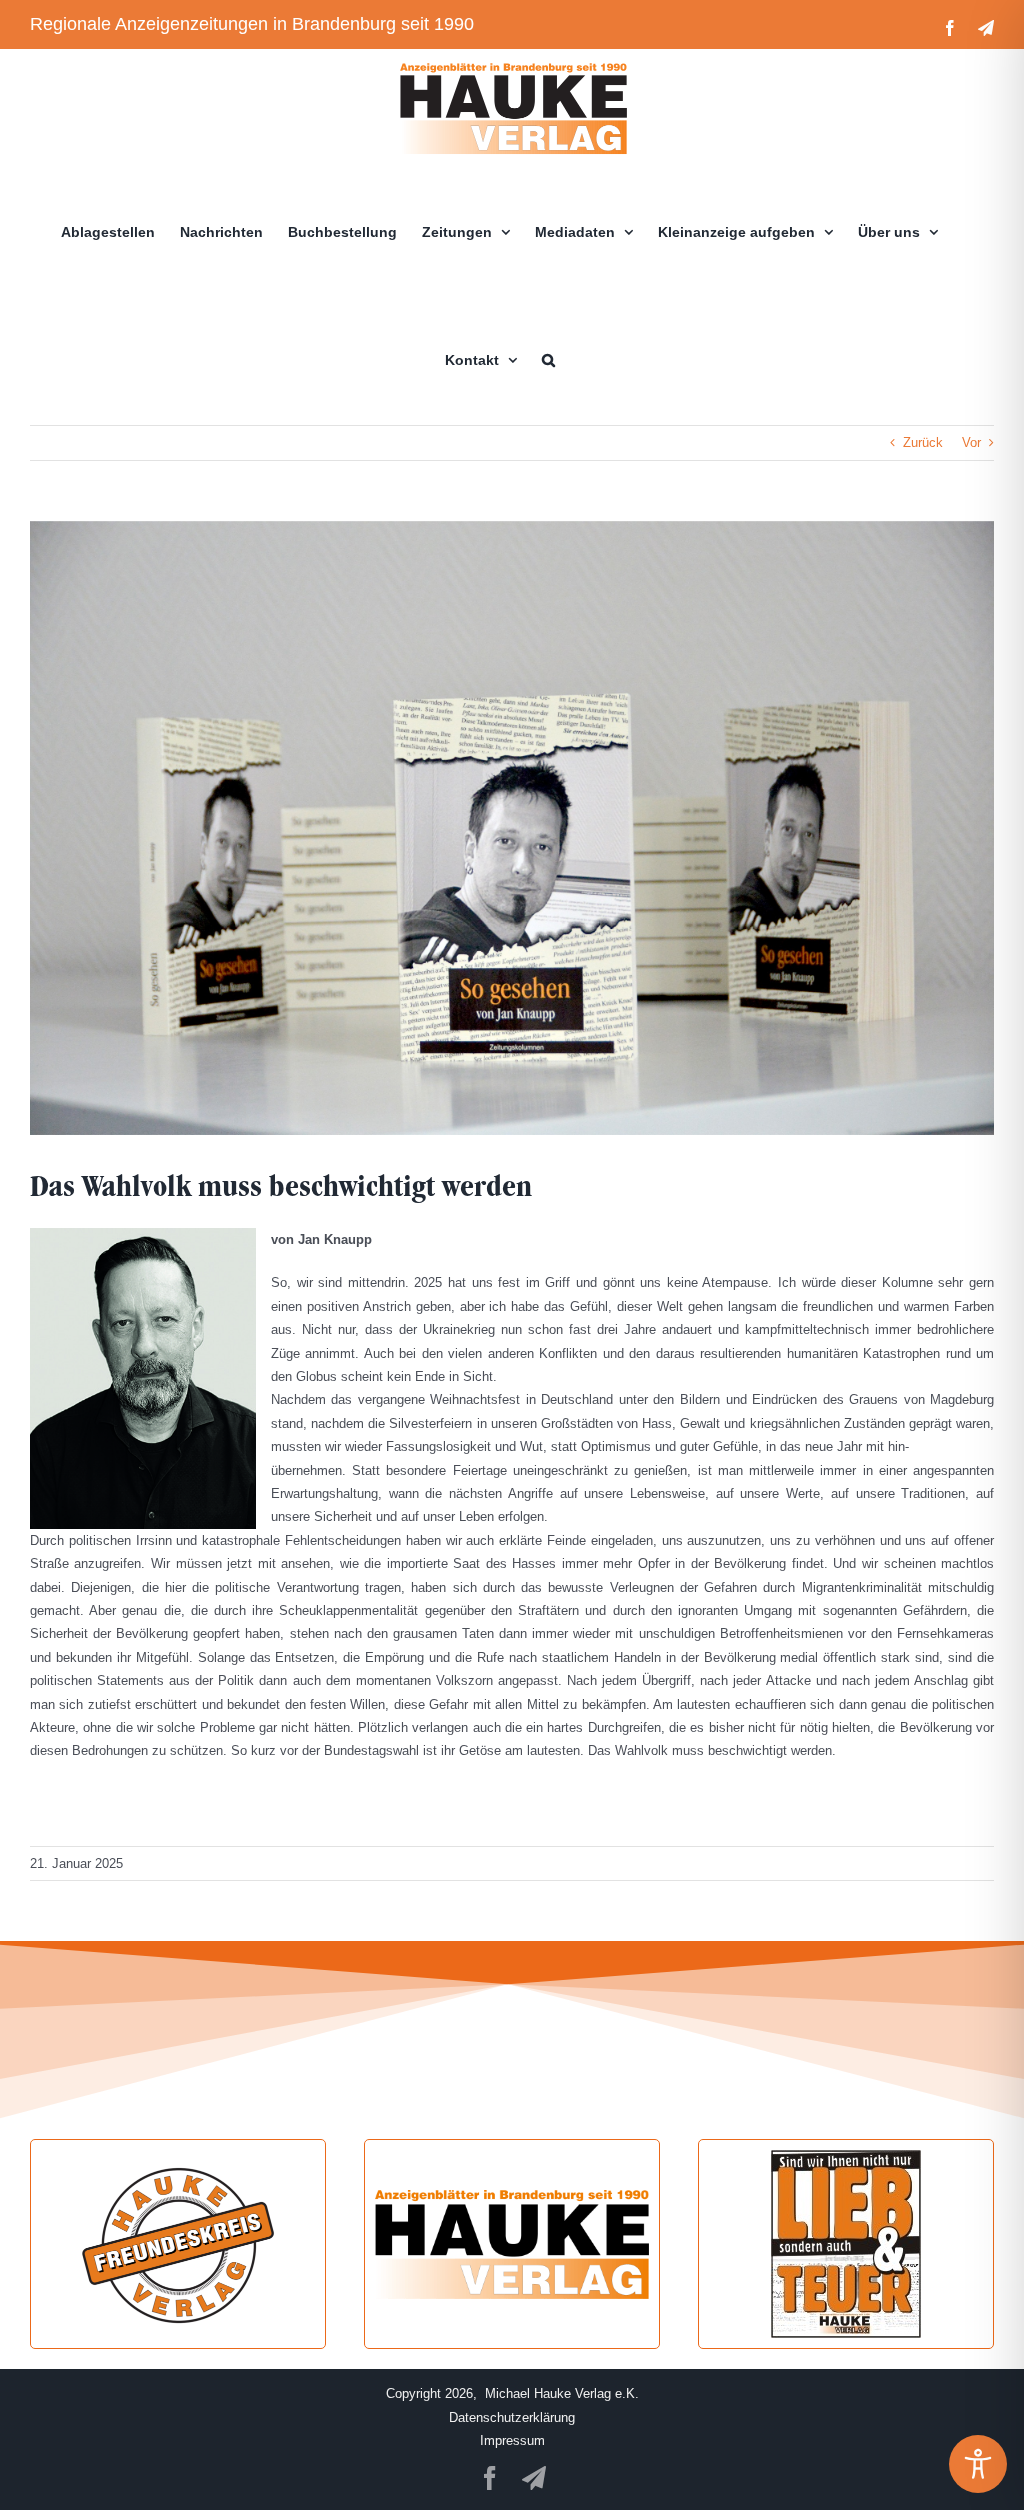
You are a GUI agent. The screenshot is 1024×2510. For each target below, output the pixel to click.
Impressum (512, 2440)
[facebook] (490, 2478)
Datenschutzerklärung (512, 2417)
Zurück (923, 442)
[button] (548, 360)
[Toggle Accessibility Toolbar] (978, 2464)
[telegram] (534, 2478)
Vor (971, 442)
